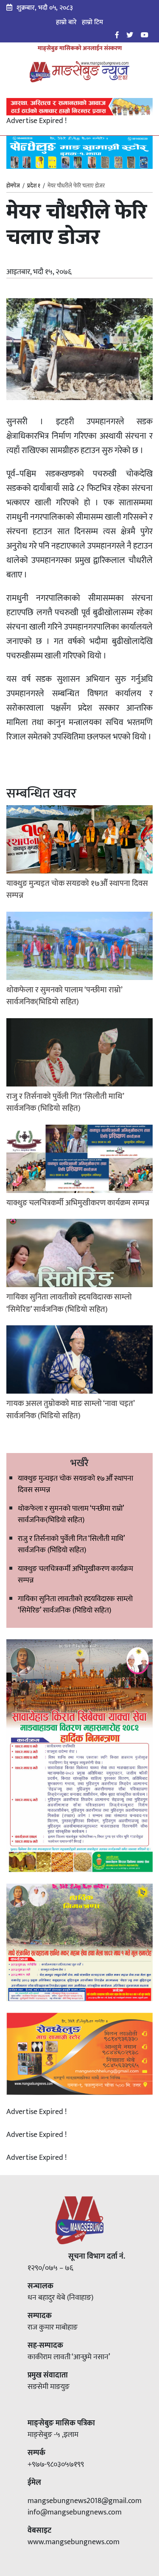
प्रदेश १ (34, 186)
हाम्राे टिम (92, 22)
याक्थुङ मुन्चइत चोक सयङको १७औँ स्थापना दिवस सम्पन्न (75, 1484)
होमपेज (13, 186)
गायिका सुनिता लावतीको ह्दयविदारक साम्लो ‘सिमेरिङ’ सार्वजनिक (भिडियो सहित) (75, 1605)
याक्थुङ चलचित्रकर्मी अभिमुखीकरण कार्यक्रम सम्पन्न (75, 1575)
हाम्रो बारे (66, 22)
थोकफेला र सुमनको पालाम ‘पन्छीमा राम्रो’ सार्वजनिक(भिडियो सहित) (71, 1514)
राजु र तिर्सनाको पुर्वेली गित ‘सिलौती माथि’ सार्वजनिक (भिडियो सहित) (71, 1544)
